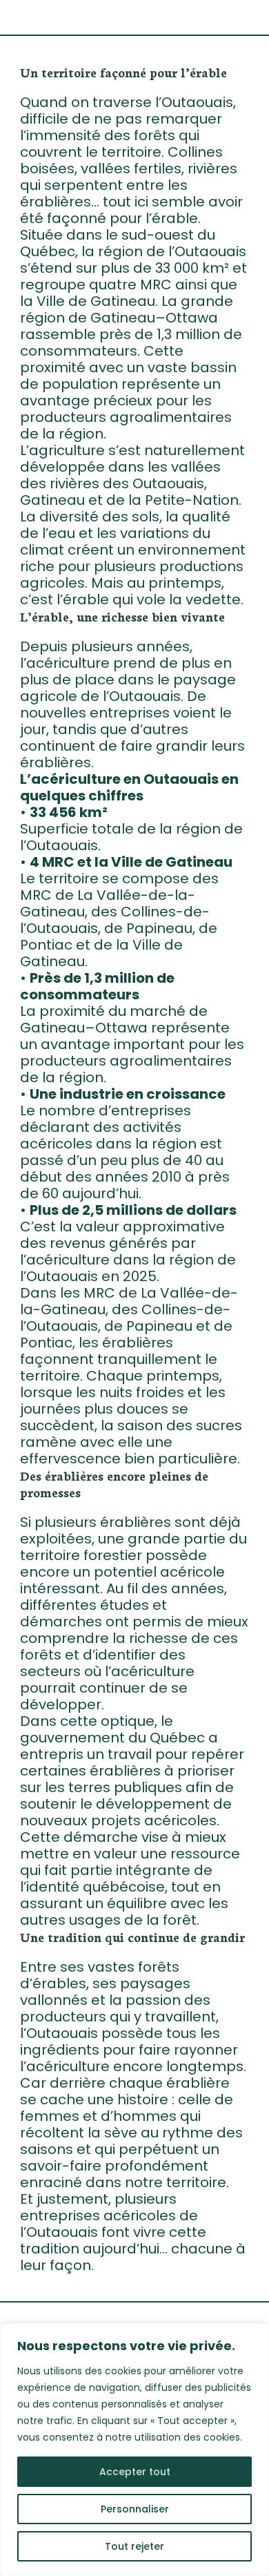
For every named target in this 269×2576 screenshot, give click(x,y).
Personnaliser (135, 2509)
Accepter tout (135, 2472)
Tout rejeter (134, 2546)
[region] (134, 2450)
